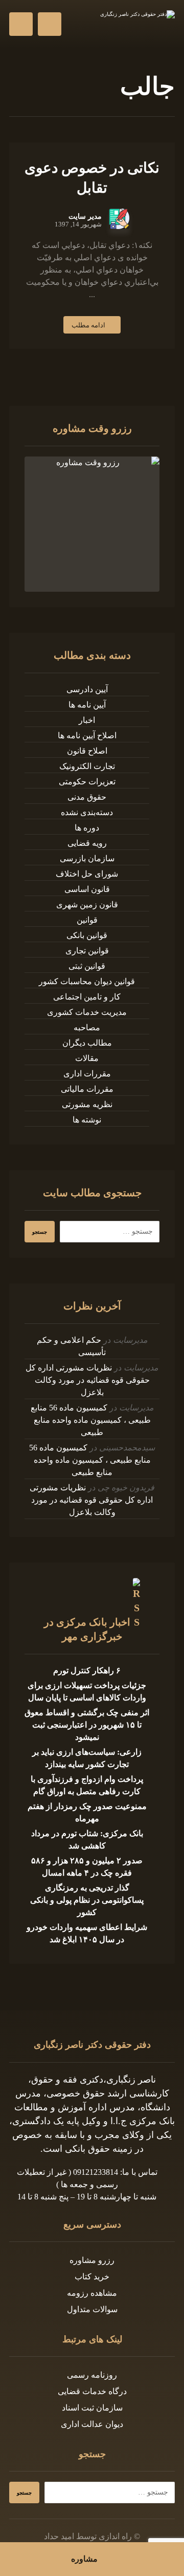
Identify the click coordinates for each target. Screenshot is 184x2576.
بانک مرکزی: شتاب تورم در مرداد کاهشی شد (87, 1840)
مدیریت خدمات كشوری (87, 1012)
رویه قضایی (87, 843)
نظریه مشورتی (87, 1104)
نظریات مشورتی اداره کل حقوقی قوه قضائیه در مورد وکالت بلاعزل (88, 1380)
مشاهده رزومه (92, 2293)
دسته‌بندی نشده (87, 812)
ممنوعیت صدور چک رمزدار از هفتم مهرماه (87, 1812)
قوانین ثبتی (87, 966)
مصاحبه (87, 1027)
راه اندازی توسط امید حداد (88, 2536)
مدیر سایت (85, 217)
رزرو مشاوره (92, 2260)
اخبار (87, 720)
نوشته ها (87, 1120)
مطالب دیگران (87, 1043)
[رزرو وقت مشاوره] (92, 524)
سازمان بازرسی (87, 858)
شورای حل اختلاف (87, 874)
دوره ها (87, 828)
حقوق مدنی (87, 797)
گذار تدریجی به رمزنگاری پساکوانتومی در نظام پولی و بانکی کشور (87, 1900)
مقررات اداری (87, 1074)
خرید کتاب (92, 2277)
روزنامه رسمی (92, 2375)
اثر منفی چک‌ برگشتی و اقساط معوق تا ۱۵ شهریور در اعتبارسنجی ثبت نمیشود (87, 1725)
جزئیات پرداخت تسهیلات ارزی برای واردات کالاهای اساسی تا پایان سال (87, 1691)
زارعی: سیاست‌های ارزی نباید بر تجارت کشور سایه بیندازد (87, 1758)
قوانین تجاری (87, 951)
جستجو (40, 1232)
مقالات (87, 1058)
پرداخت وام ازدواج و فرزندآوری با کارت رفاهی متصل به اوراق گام (87, 1785)
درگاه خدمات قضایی (92, 2391)
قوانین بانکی (87, 935)
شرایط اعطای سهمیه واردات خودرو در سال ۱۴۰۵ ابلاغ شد (87, 1933)
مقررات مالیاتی (87, 1089)
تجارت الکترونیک (87, 766)
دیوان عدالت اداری (92, 2424)
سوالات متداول (92, 2309)
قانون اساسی (87, 889)
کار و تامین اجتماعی (87, 997)
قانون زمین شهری (87, 905)
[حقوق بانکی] (134, 24)
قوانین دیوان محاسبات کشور (87, 981)
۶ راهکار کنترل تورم (87, 1670)
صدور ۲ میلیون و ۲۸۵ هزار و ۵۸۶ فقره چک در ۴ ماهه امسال (87, 1867)
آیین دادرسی (87, 689)
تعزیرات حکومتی (87, 782)
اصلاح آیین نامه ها (87, 735)
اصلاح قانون (87, 751)
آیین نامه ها (87, 705)
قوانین (87, 920)
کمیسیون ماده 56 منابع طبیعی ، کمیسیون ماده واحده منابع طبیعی (91, 1420)
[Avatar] (119, 219)
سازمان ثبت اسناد (92, 2408)
